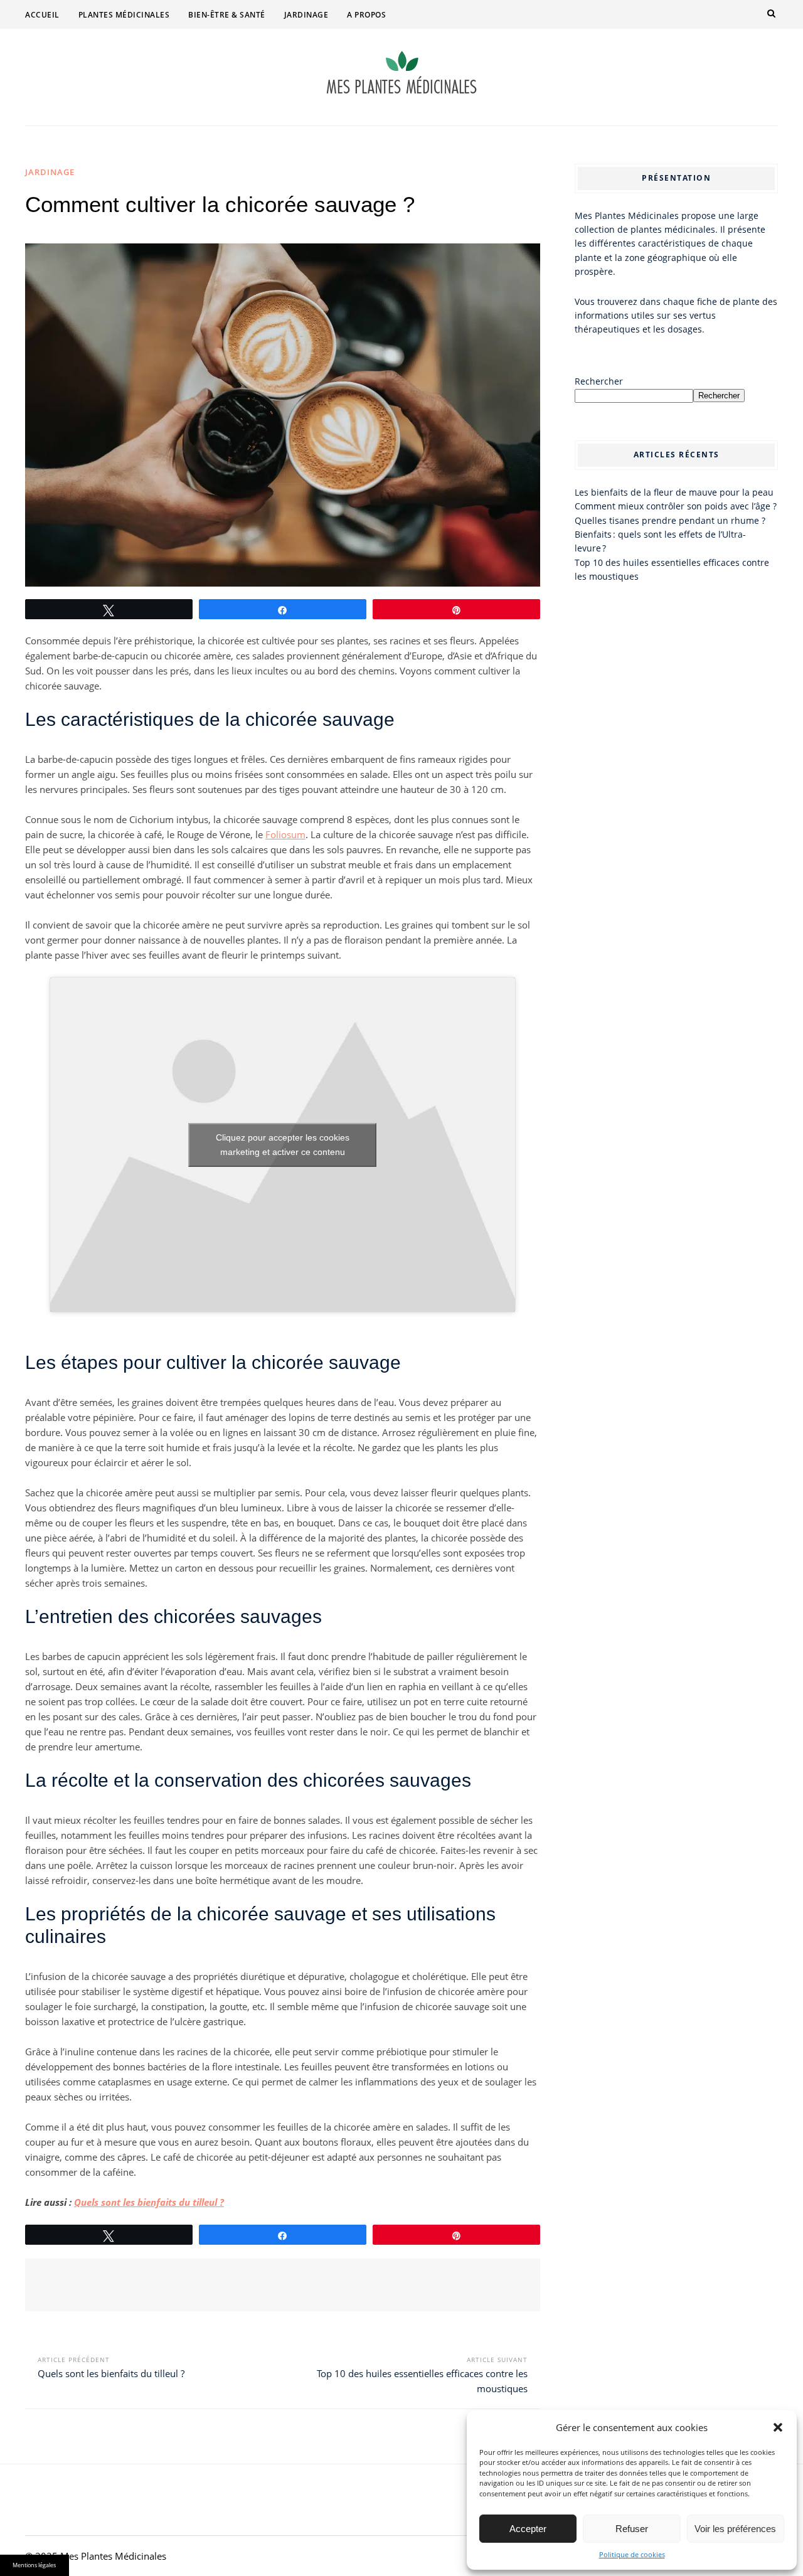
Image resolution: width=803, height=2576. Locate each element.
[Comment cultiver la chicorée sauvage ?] (283, 415)
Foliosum (285, 834)
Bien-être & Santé (227, 15)
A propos (366, 15)
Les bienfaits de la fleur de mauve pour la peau (674, 492)
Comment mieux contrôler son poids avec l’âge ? (676, 506)
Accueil (42, 15)
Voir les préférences (735, 2529)
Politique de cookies (632, 2554)
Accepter (528, 2529)
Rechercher (599, 381)
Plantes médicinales (124, 15)
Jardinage (306, 15)
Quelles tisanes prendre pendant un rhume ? (670, 520)
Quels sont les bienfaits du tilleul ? (149, 2202)
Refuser (632, 2529)
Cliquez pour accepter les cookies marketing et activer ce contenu (283, 1145)
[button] (778, 2427)
